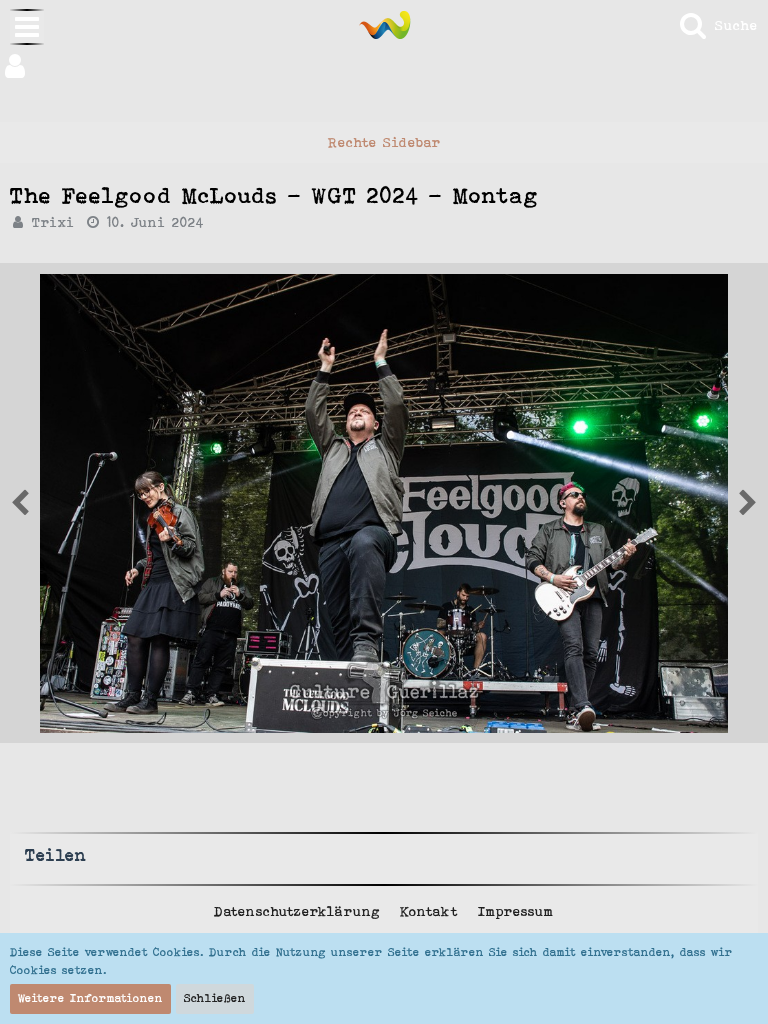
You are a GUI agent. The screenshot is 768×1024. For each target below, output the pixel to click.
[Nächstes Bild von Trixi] (20, 503)
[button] (384, 66)
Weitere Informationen (90, 998)
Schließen (215, 998)
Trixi (53, 222)
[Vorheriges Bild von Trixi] (748, 503)
